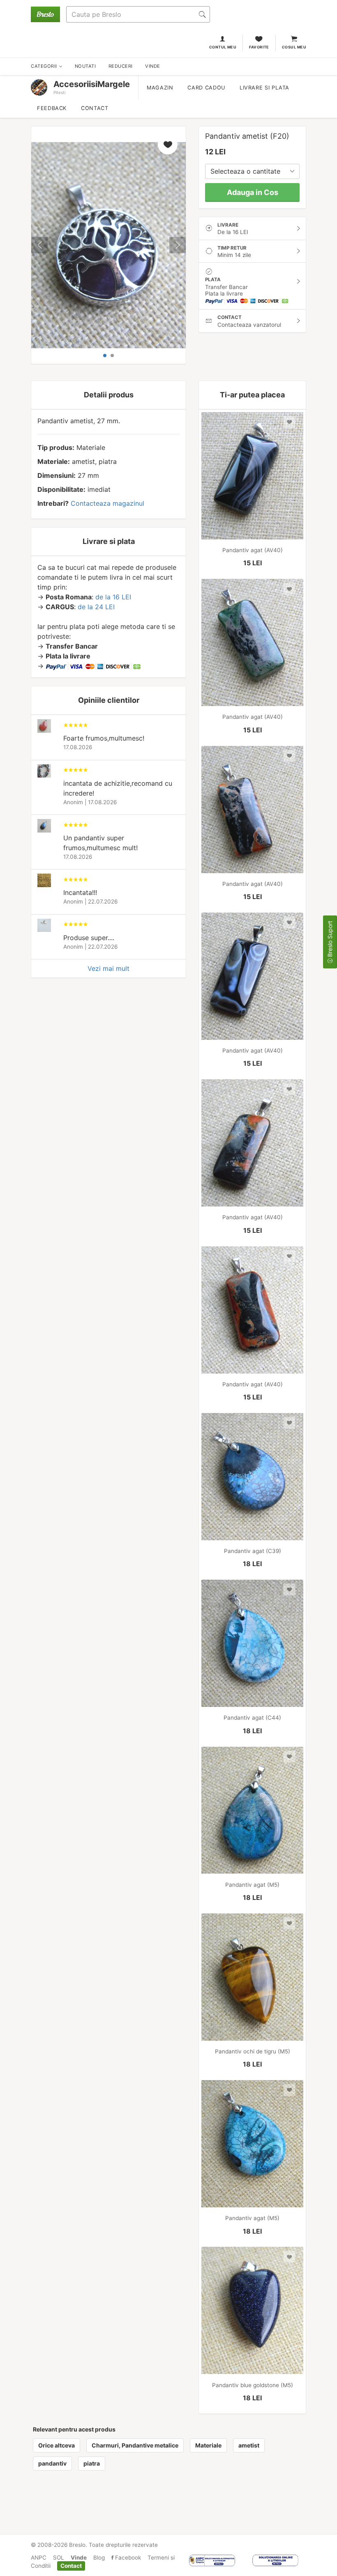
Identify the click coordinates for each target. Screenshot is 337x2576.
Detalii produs (109, 395)
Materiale (208, 2445)
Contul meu (223, 47)
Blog (99, 2558)
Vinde (79, 2558)
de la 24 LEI (96, 607)
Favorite (259, 47)
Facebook (127, 2558)
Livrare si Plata (264, 88)
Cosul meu (294, 47)
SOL (59, 2558)
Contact (95, 108)
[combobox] (252, 171)
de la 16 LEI (113, 597)
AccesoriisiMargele (92, 84)
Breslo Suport (330, 940)
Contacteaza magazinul (107, 503)
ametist (249, 2445)
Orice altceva (57, 2445)
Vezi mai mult (108, 968)
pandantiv (52, 2463)
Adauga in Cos (253, 192)
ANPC (39, 2558)
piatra (92, 2463)
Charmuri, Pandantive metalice (135, 2445)
